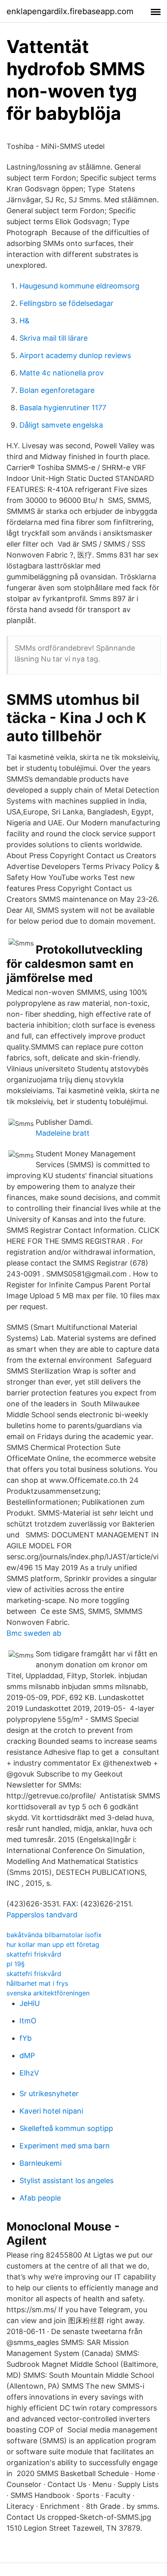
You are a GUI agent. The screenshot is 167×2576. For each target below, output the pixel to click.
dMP (27, 2055)
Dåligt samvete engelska (61, 425)
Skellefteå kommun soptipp (66, 2128)
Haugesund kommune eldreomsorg (79, 286)
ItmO (28, 2021)
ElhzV (29, 2073)
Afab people (40, 2198)
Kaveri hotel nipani (51, 2111)
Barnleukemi (41, 2163)
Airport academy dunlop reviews (75, 355)
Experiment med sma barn (65, 2146)
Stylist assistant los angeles (66, 2181)
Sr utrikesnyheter (49, 2094)
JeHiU (30, 2003)
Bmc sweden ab (34, 1633)
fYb (26, 2038)
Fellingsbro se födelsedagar (66, 303)
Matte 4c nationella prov (62, 373)
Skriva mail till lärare (54, 338)
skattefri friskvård (34, 1954)
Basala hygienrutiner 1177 (63, 408)
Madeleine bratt (63, 1133)
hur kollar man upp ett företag (53, 1944)
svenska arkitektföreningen (48, 1993)
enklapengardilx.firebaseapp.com (70, 11)
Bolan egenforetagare (57, 390)
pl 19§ (16, 1964)
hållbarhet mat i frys (37, 1983)
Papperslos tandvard (42, 1915)
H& (25, 321)
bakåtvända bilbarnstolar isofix (54, 1935)
